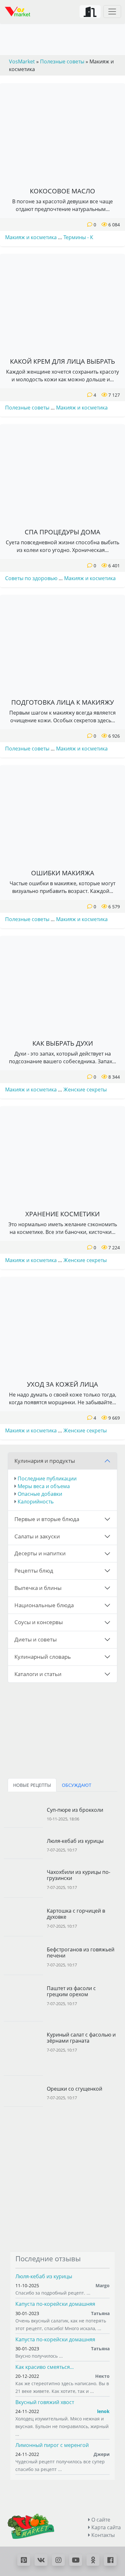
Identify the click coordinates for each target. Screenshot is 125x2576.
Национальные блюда (44, 1605)
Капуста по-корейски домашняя (55, 2304)
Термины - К (78, 237)
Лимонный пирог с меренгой (52, 2445)
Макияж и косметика (31, 237)
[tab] (32, 1785)
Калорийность (36, 1502)
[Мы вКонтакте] (41, 2560)
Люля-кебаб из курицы (44, 2276)
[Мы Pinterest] (24, 2560)
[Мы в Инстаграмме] (58, 2560)
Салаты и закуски (37, 1536)
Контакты (102, 2535)
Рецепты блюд (34, 1571)
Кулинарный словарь (43, 1657)
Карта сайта (105, 2527)
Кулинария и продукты (45, 1461)
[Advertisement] (63, 2179)
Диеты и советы (36, 1639)
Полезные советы (27, 408)
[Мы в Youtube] (76, 2560)
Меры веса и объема (44, 1486)
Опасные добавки (40, 1494)
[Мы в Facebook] (110, 2560)
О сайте (100, 2520)
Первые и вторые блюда (47, 1519)
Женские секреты (85, 1090)
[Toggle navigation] (112, 12)
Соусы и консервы (39, 1622)
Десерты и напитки (40, 1553)
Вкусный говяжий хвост (45, 2402)
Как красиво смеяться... (45, 2367)
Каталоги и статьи (38, 1674)
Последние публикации (47, 1478)
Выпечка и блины (38, 1588)
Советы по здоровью (31, 578)
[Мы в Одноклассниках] (93, 2560)
